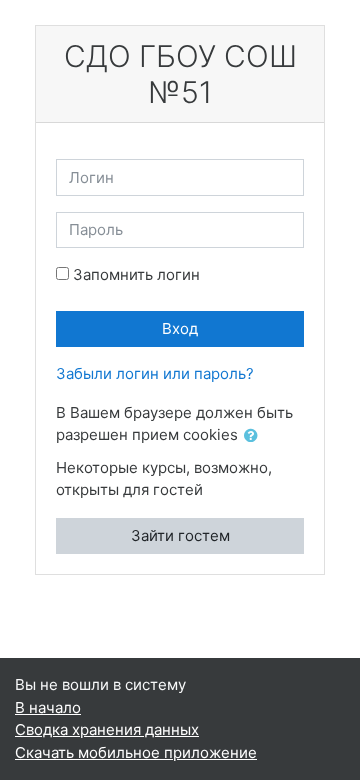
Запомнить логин (136, 274)
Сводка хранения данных (107, 729)
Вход (180, 328)
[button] (255, 436)
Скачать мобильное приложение (136, 752)
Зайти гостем (180, 535)
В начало (48, 707)
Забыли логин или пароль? (155, 373)
